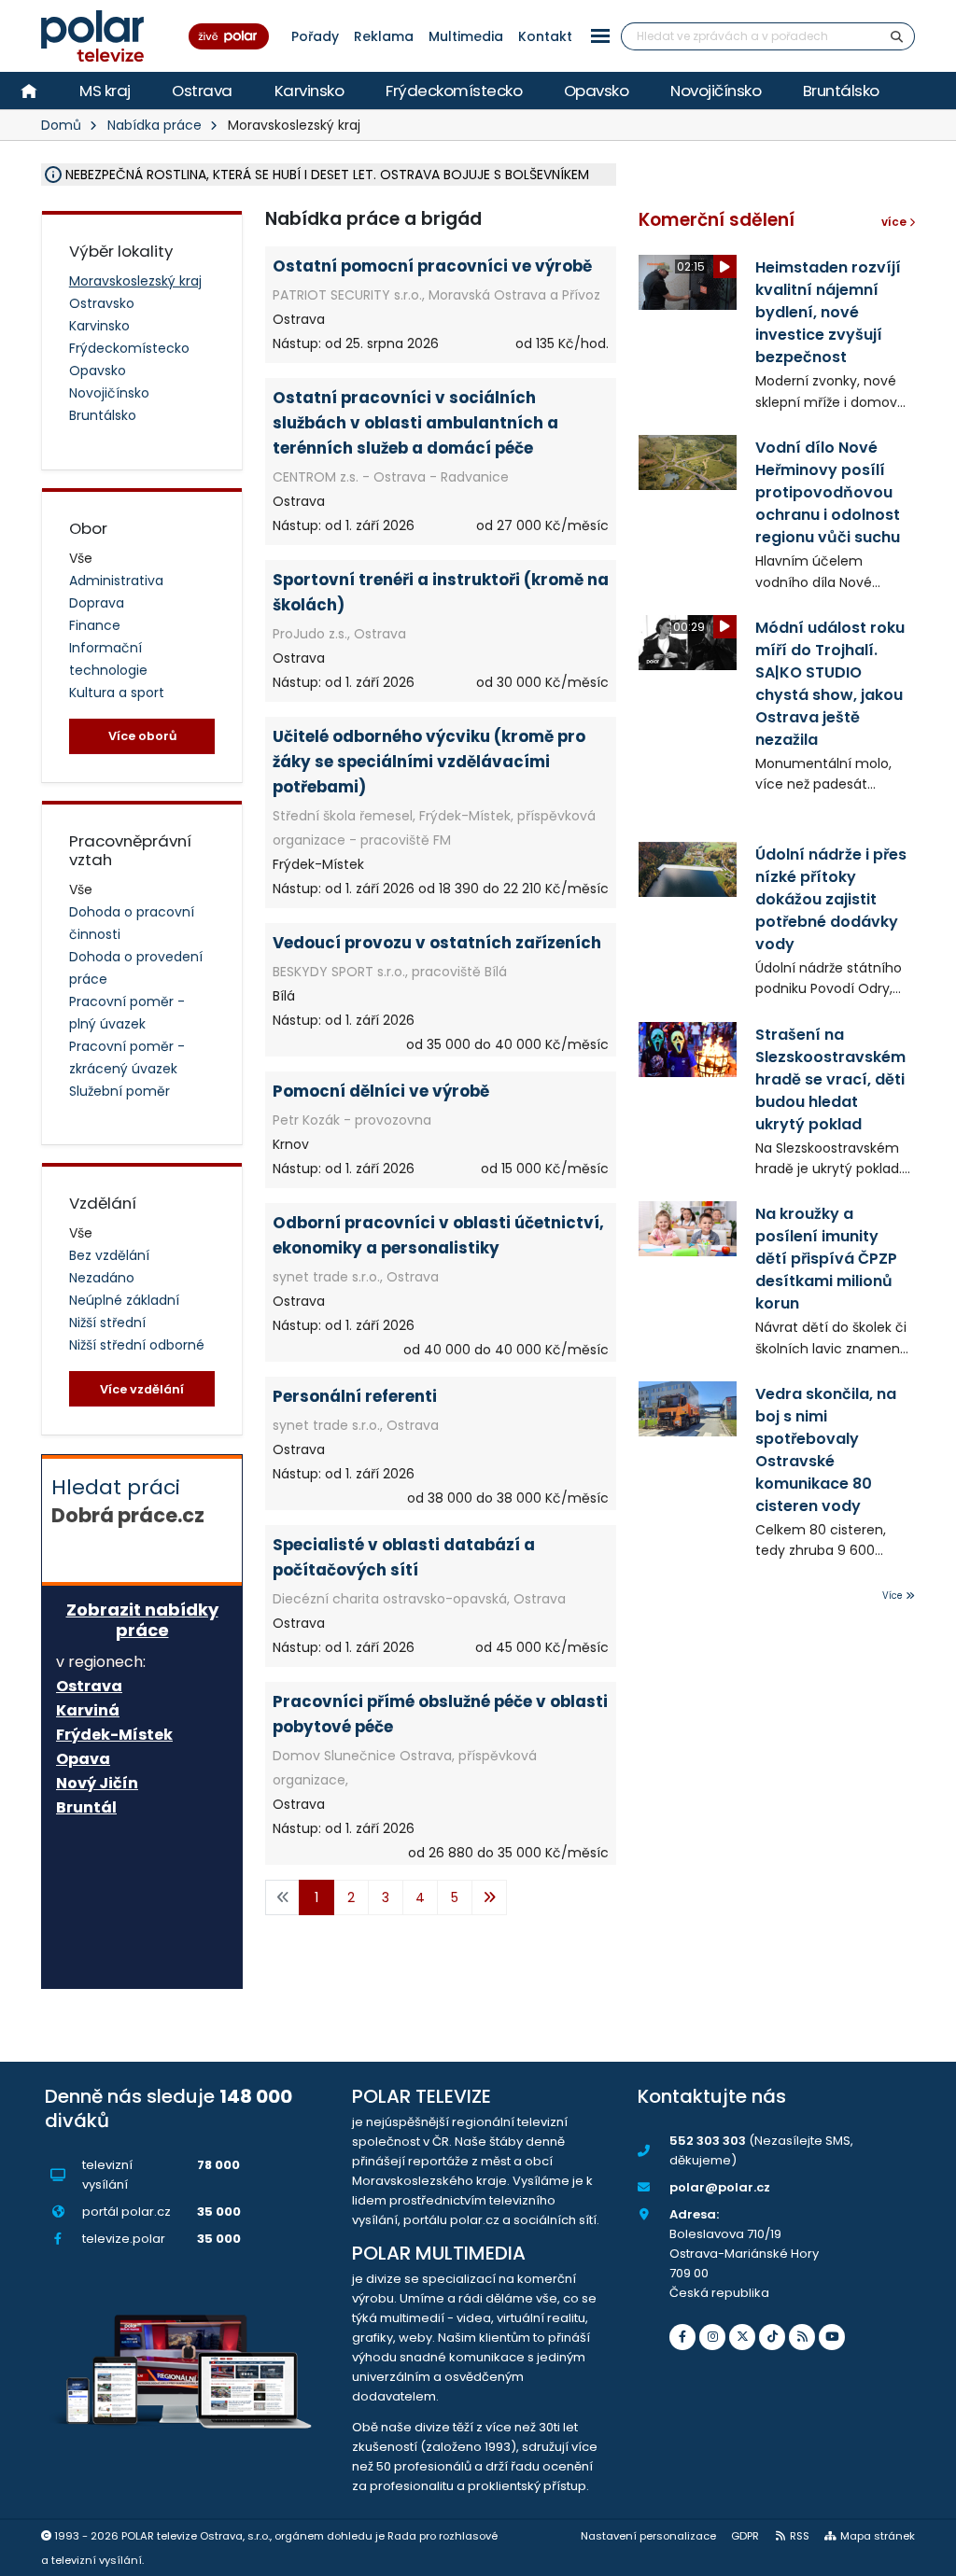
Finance (95, 625)
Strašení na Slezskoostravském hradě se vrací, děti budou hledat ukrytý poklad (830, 1079)
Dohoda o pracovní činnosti (132, 923)
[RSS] (802, 2337)
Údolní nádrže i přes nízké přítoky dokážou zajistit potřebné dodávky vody (831, 899)
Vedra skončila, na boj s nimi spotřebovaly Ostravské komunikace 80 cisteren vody (826, 1450)
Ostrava (202, 91)
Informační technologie (108, 659)
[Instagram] (712, 2337)
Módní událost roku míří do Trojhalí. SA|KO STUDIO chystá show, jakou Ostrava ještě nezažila (830, 684)
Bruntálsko (841, 91)
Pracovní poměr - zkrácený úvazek (127, 1057)
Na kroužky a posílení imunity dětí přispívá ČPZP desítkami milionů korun (826, 1259)
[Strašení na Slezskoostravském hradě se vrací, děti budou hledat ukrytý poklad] (688, 1050)
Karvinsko (309, 91)
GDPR (745, 2536)
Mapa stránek (878, 2536)
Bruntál (86, 1808)
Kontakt (545, 36)
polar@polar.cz (720, 2187)
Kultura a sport (117, 693)
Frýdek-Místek (114, 1735)
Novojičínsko (716, 91)
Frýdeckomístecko (454, 91)
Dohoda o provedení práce (136, 968)
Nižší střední (107, 1323)
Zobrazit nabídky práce (142, 1620)
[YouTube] (832, 2337)
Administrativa (116, 581)
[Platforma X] (742, 2337)
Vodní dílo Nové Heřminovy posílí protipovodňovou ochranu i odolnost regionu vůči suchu (828, 492)
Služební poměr (119, 1091)
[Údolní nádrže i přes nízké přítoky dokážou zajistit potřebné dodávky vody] (688, 869)
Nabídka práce (155, 125)
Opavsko (597, 91)
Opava (83, 1759)
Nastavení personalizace (648, 2536)
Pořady (315, 36)
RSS (800, 2536)
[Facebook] (682, 2337)
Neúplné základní (124, 1300)
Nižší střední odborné (137, 1345)
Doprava (97, 603)
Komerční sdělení (717, 220)
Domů (61, 125)
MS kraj (105, 91)
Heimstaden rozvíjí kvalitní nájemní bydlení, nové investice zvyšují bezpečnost (828, 312)
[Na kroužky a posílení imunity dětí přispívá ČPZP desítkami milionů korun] (688, 1229)
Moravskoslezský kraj (135, 281)
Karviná (88, 1711)
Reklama (384, 36)
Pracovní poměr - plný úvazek (127, 1013)
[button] (600, 36)
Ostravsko (102, 303)
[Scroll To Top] (923, 2555)
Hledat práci (128, 1501)
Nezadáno (102, 1278)
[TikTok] (772, 2337)
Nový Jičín (97, 1784)
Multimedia (466, 36)
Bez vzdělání (109, 1255)
